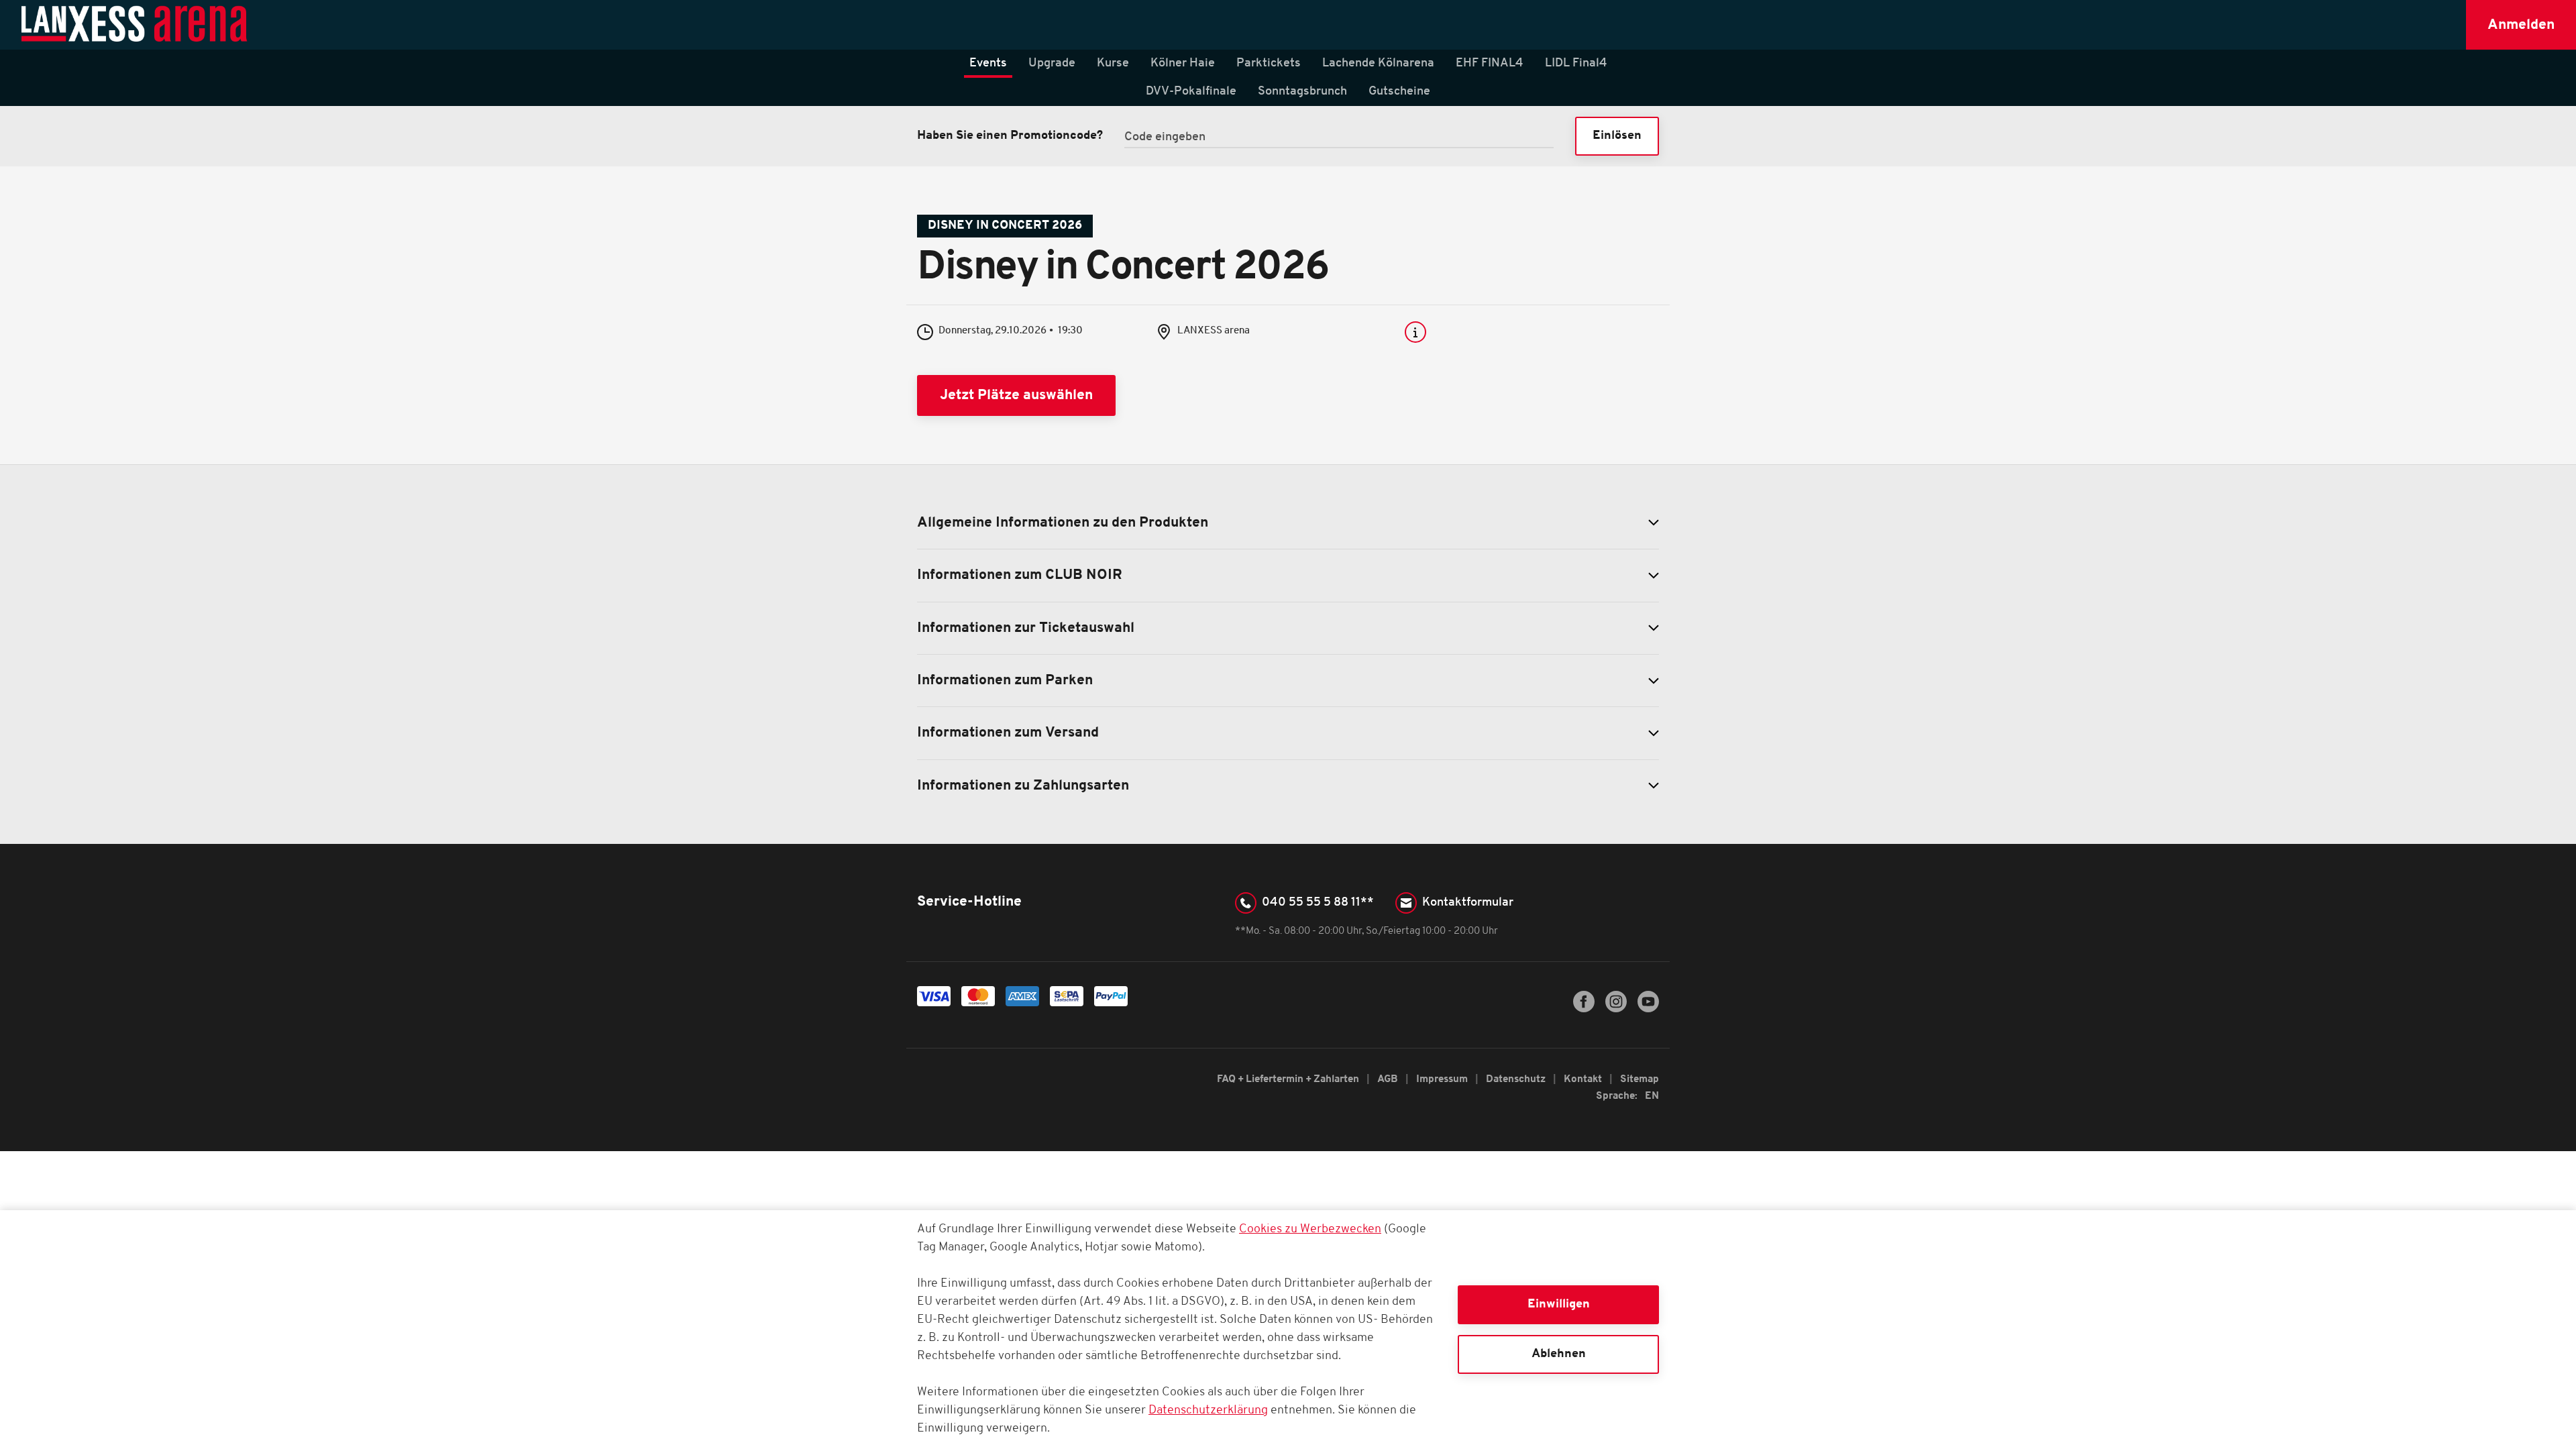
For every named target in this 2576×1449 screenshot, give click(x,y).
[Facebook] (1584, 1010)
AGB (1389, 1080)
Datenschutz (1517, 1080)
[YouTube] (1648, 1010)
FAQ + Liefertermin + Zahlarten (1289, 1080)
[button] (2521, 25)
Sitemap (1640, 1080)
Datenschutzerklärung (1208, 1411)
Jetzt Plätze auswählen (1016, 395)
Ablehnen (1559, 1354)
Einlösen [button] (1617, 136)
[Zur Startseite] (135, 25)
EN (1652, 1096)
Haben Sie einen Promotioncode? (1010, 136)
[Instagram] (1616, 1010)
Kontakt (1584, 1080)
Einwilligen (1559, 1304)
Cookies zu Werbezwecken (1310, 1230)
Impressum (1443, 1080)
